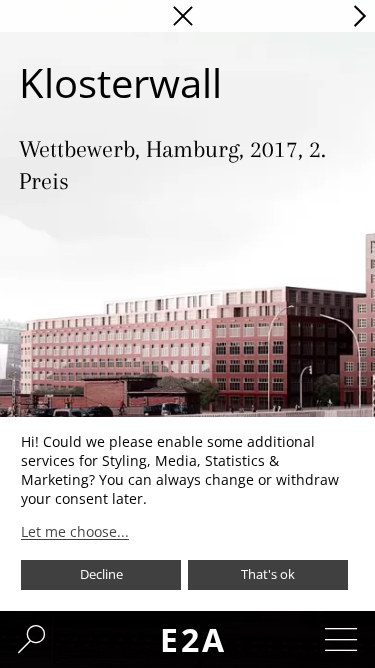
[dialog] (187, 514)
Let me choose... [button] (75, 532)
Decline (101, 574)
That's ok (268, 574)
